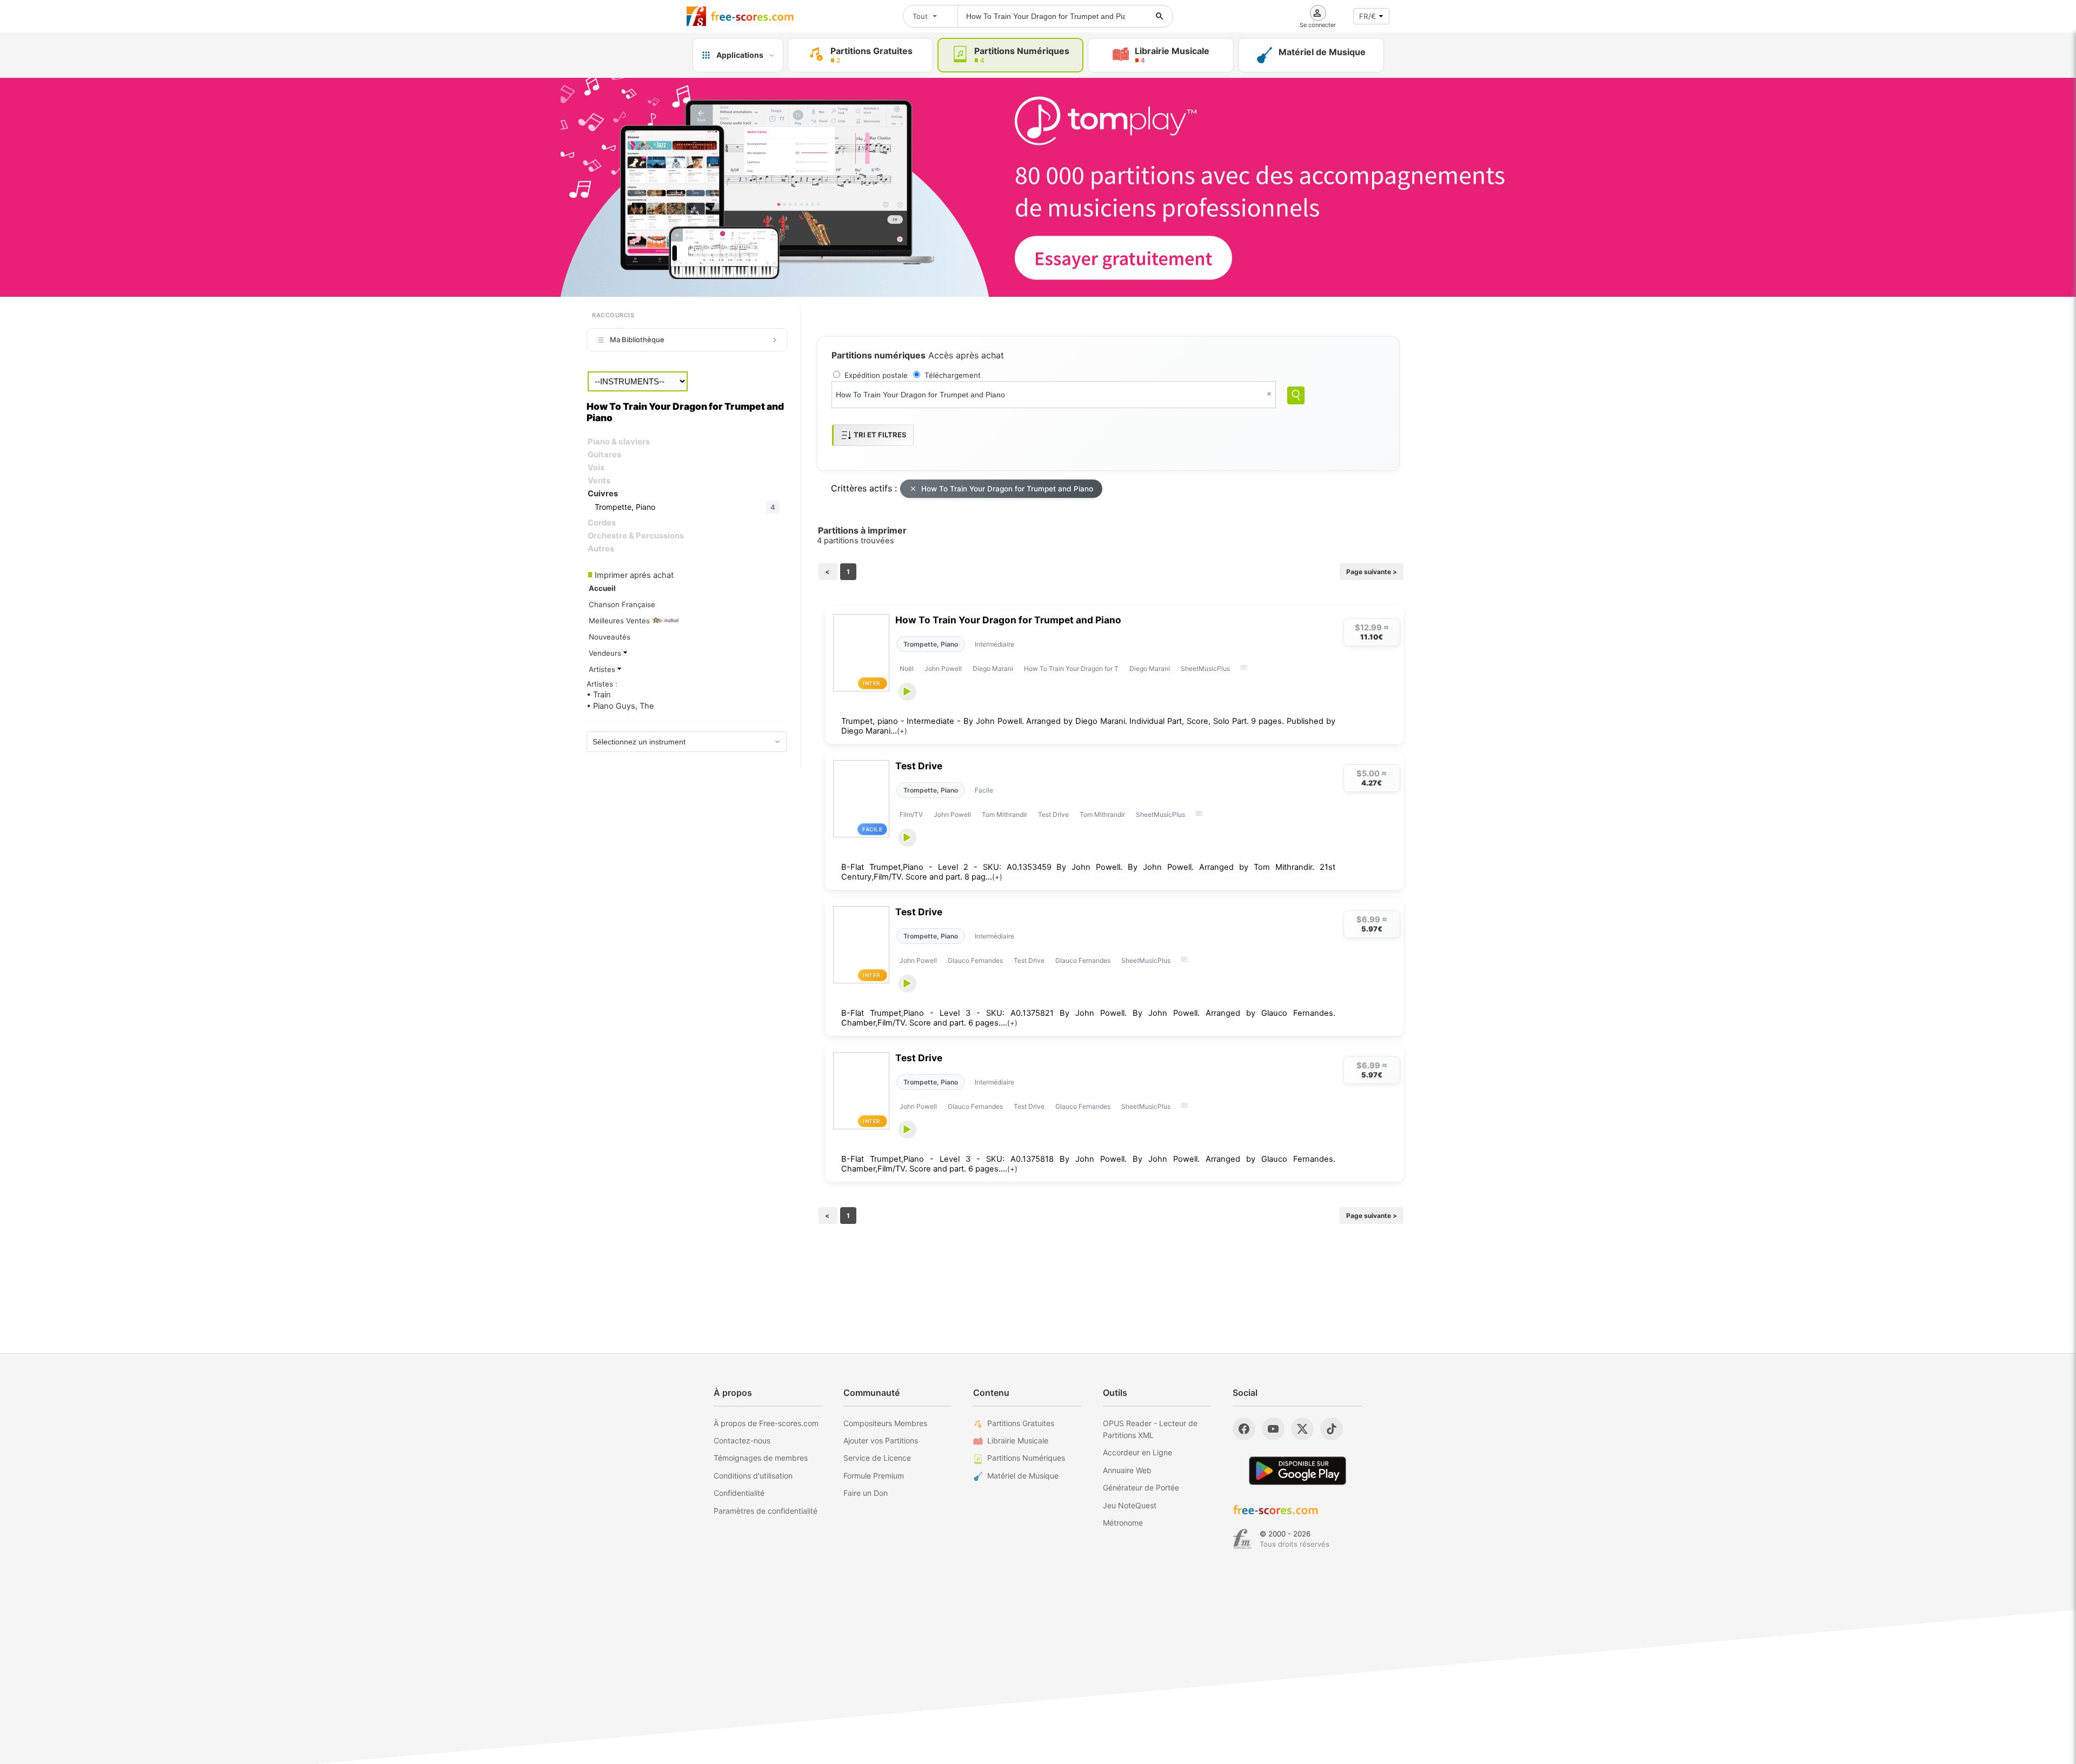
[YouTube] (1273, 1429)
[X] (1302, 1429)
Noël (907, 668)
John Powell (943, 668)
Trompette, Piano (931, 644)
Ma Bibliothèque (637, 340)
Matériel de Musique (1023, 1476)
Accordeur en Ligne (1137, 1452)
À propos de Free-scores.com (766, 1423)
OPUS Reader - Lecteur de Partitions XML (1150, 1429)
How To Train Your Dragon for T (1071, 668)
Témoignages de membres (761, 1458)
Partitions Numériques (1026, 1458)
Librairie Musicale (1018, 1440)
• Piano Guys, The (620, 706)
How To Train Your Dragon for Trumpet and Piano (1007, 489)
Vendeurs (606, 653)
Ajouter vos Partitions (881, 1440)
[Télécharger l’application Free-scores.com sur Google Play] (1297, 1471)
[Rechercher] (1160, 16)
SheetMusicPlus (1205, 668)
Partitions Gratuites (1021, 1423)
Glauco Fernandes (975, 960)
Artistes (603, 669)
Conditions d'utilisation (753, 1476)
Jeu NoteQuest (1130, 1505)
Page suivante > (1372, 572)
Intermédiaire (994, 644)
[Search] (1296, 395)
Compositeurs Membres (885, 1423)
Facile (984, 790)
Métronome (1123, 1523)
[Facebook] (1244, 1429)
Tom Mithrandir (1004, 814)
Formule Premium (874, 1476)
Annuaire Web (1127, 1470)
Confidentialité (739, 1493)
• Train (599, 695)
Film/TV (911, 814)
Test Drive (919, 766)
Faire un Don (866, 1493)
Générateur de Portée (1141, 1487)
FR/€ (1368, 16)
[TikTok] (1332, 1429)
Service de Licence (877, 1458)
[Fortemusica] (1242, 1539)
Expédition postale (876, 375)
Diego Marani (993, 668)
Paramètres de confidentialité (766, 1511)
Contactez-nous (742, 1440)
